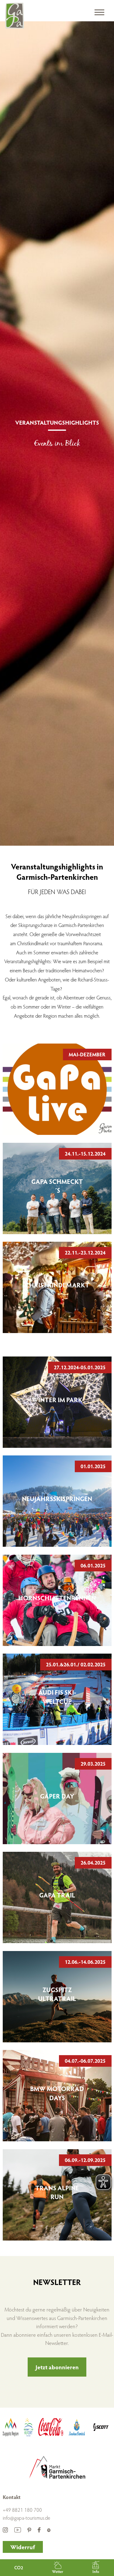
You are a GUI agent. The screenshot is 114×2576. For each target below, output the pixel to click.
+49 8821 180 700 (22, 2510)
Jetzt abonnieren (57, 2367)
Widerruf (23, 2547)
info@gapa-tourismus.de (26, 2518)
